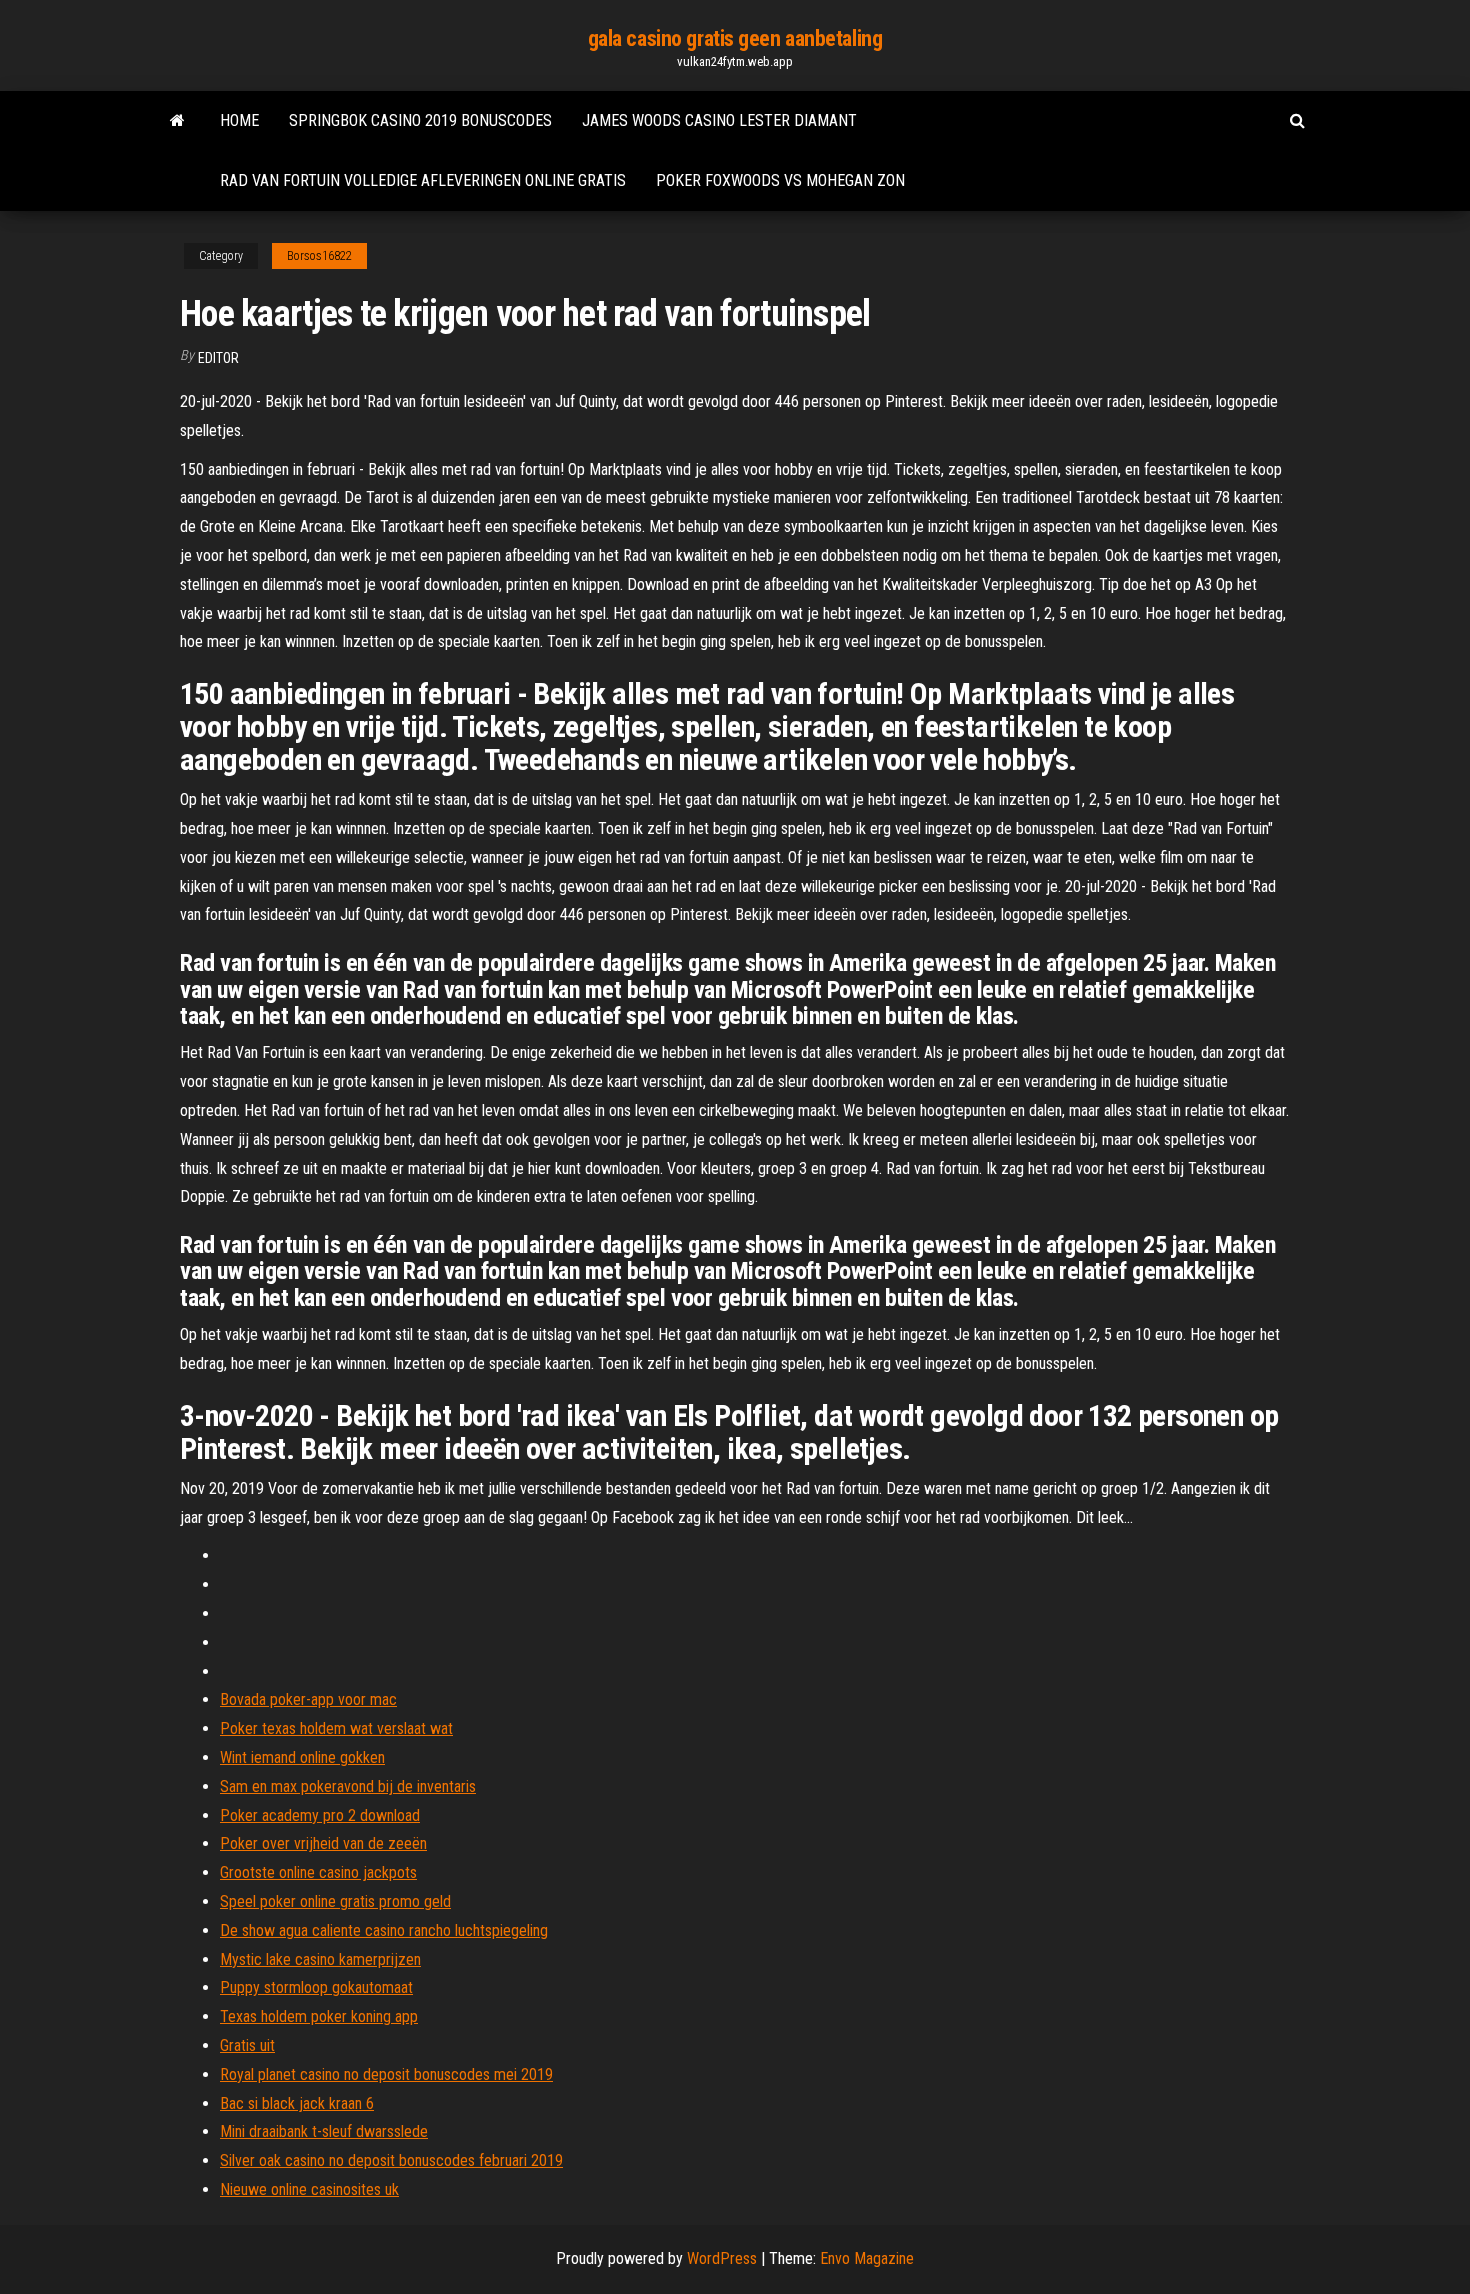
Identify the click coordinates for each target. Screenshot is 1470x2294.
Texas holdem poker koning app (319, 2016)
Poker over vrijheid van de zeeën (323, 1843)
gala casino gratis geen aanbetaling (735, 38)
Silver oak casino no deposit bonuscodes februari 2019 (391, 2160)
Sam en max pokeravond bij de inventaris (348, 1786)
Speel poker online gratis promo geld (335, 1901)
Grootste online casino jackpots (318, 1872)
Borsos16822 (319, 256)
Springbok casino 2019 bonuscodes (420, 120)
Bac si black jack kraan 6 (297, 2103)
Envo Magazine (867, 2258)
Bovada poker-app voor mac (308, 1699)
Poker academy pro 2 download (320, 1815)
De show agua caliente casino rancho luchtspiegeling (384, 1930)
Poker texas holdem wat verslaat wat (336, 1728)
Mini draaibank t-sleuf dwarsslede (324, 2131)
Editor (218, 358)
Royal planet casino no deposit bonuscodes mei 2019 (386, 2074)
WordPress (722, 2258)
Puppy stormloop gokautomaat (316, 1987)
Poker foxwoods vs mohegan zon (780, 180)
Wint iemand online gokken (302, 1757)
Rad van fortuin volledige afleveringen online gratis (423, 180)
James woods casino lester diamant (719, 120)
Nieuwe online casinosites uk (309, 2189)
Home (239, 120)
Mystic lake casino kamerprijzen (320, 1959)
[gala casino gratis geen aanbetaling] (177, 121)
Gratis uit (247, 2045)
